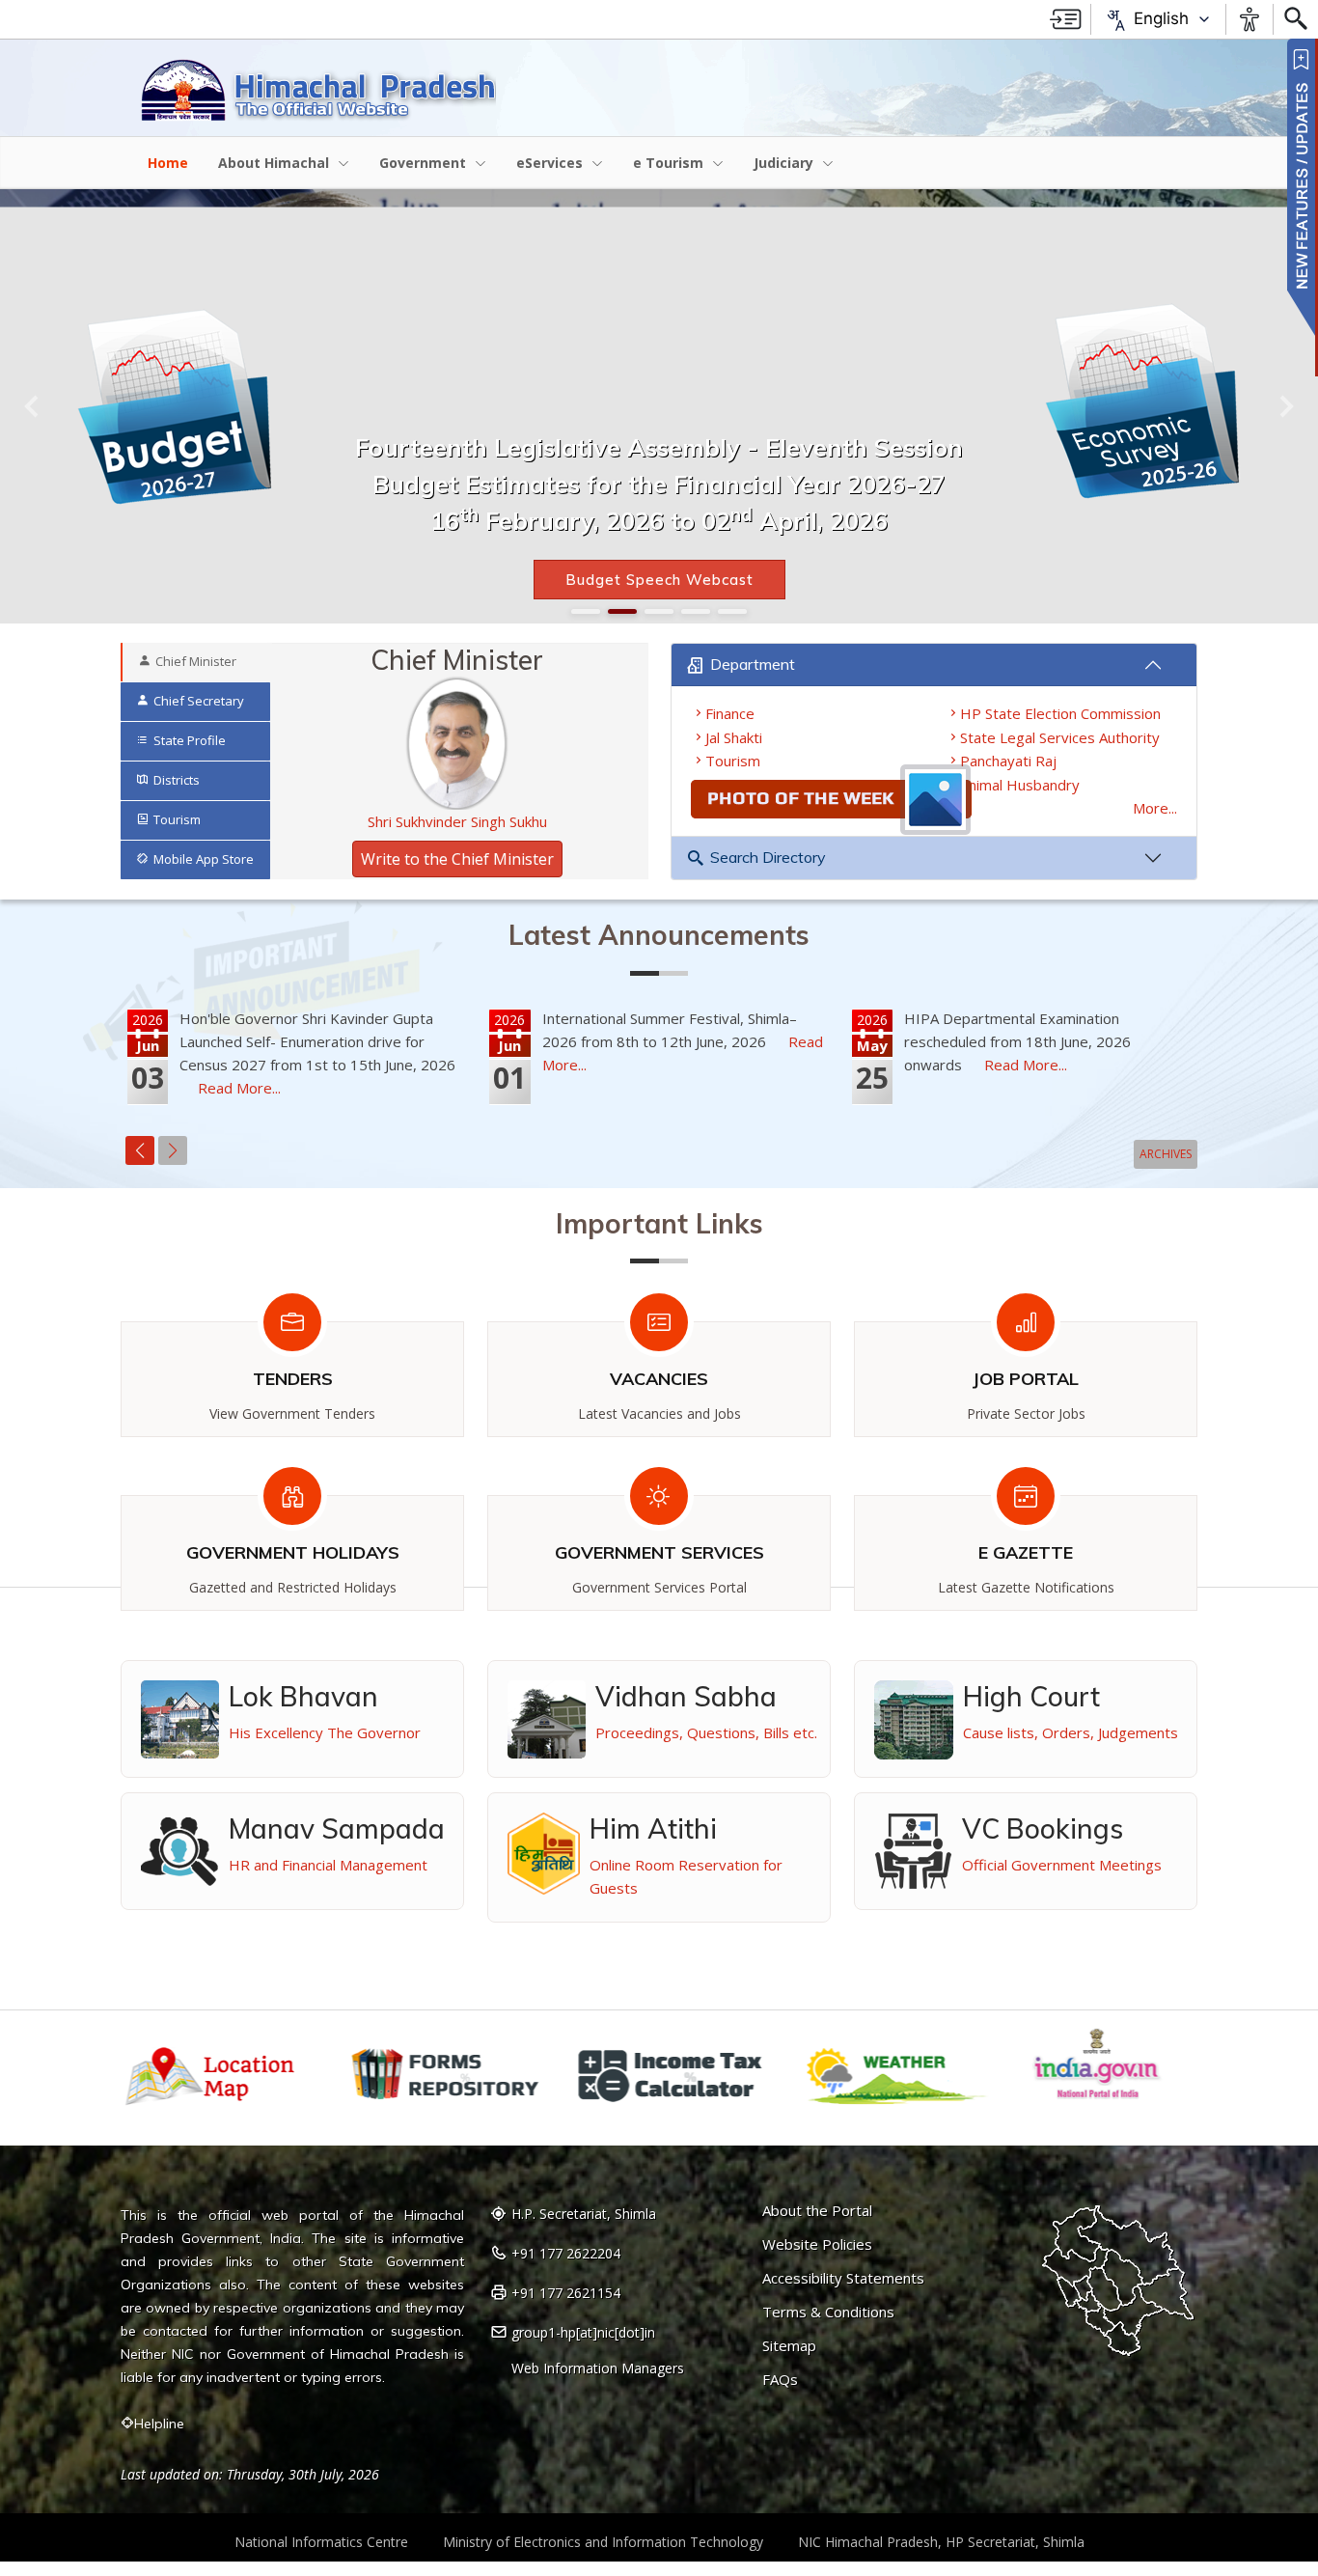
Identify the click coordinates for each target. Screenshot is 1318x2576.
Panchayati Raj (1008, 761)
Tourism (733, 761)
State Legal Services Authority (1060, 737)
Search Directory (768, 857)
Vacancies (659, 1379)
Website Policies (817, 2244)
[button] (33, 406)
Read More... (239, 1088)
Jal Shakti (734, 737)
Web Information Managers (598, 2368)
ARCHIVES (1166, 1154)
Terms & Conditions (828, 2312)
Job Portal (1026, 1379)
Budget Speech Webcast (659, 580)
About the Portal (817, 2211)
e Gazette (1026, 1552)
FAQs (780, 2380)
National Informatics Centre (321, 2542)
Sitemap (789, 2346)
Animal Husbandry (1020, 785)
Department (753, 664)
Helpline (159, 2424)
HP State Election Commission (1060, 713)
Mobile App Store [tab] (204, 859)
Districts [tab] (177, 780)
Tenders (293, 1379)
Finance (730, 713)
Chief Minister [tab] (196, 661)
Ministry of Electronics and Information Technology (603, 2542)
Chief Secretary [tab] (199, 701)
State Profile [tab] (190, 740)
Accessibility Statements (843, 2278)
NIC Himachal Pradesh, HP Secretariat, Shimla (941, 2542)
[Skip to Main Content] (1066, 19)
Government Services (659, 1552)
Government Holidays (293, 1552)
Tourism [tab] (177, 819)
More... (1155, 808)
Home (168, 163)
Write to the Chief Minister (457, 859)
